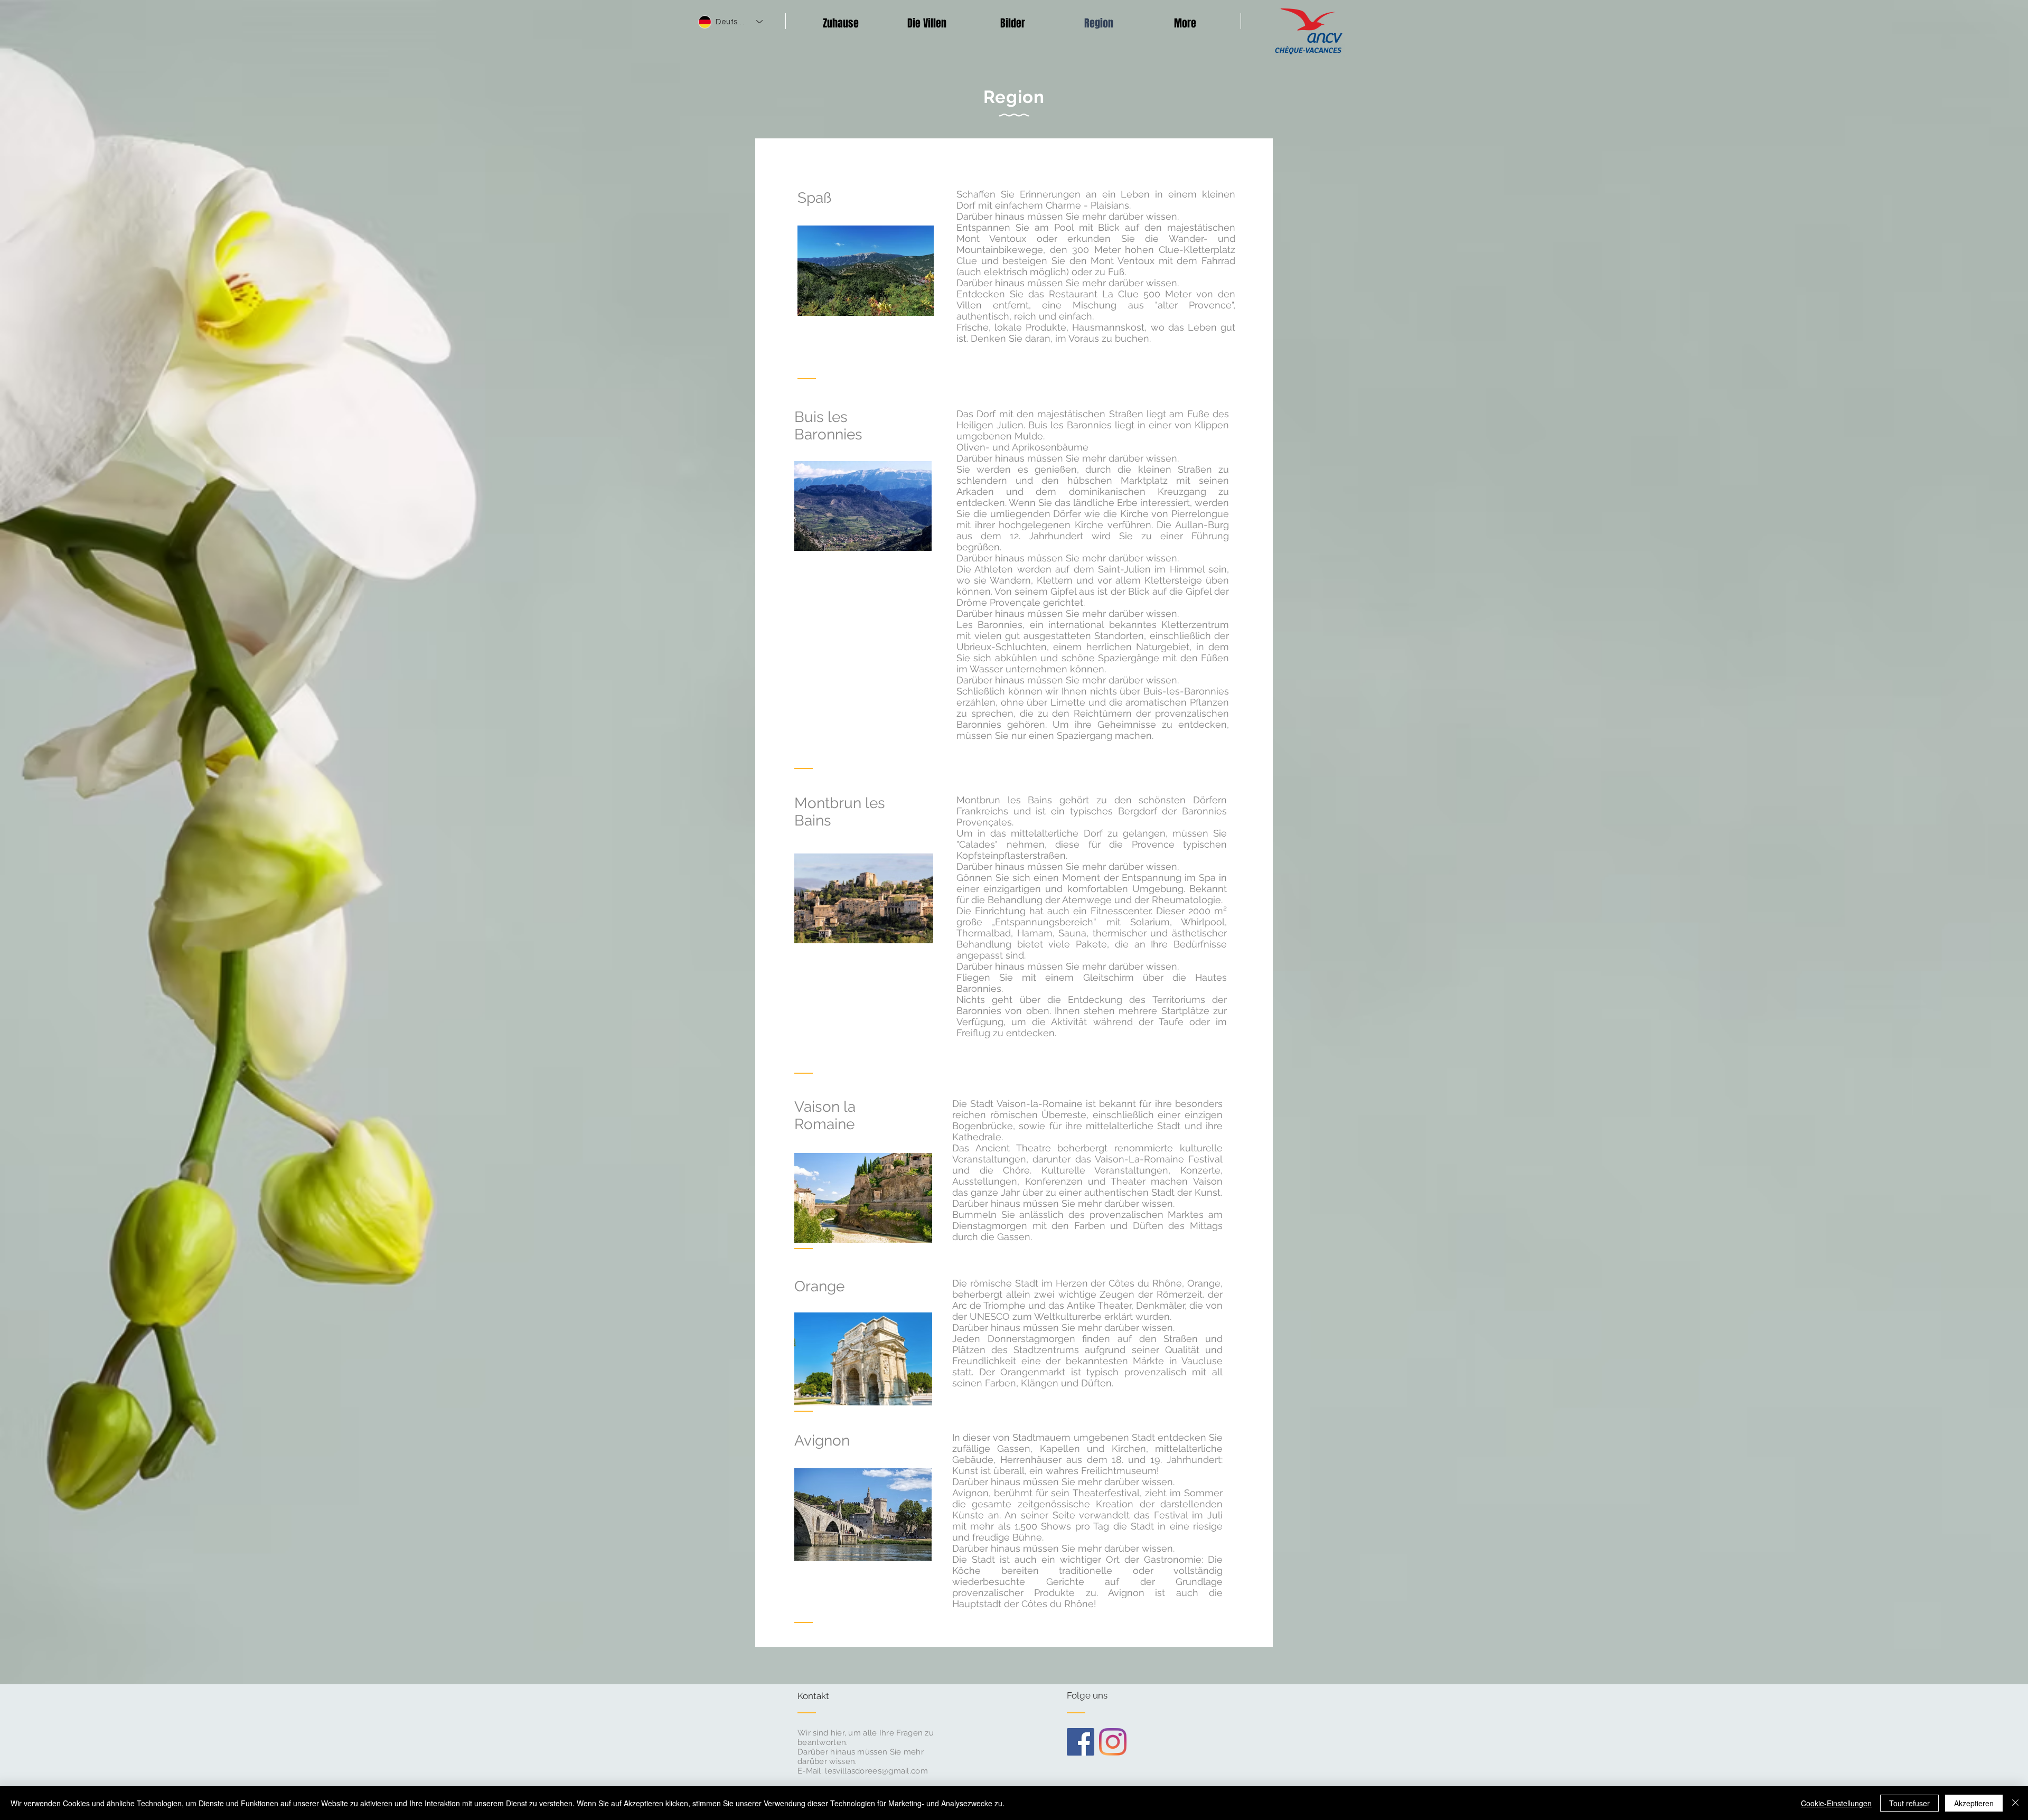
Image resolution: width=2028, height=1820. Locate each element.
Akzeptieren (1974, 1803)
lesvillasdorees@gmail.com (876, 1771)
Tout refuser (1909, 1803)
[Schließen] (2015, 1803)
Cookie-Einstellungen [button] (1836, 1803)
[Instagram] (1113, 1742)
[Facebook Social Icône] (1081, 1742)
